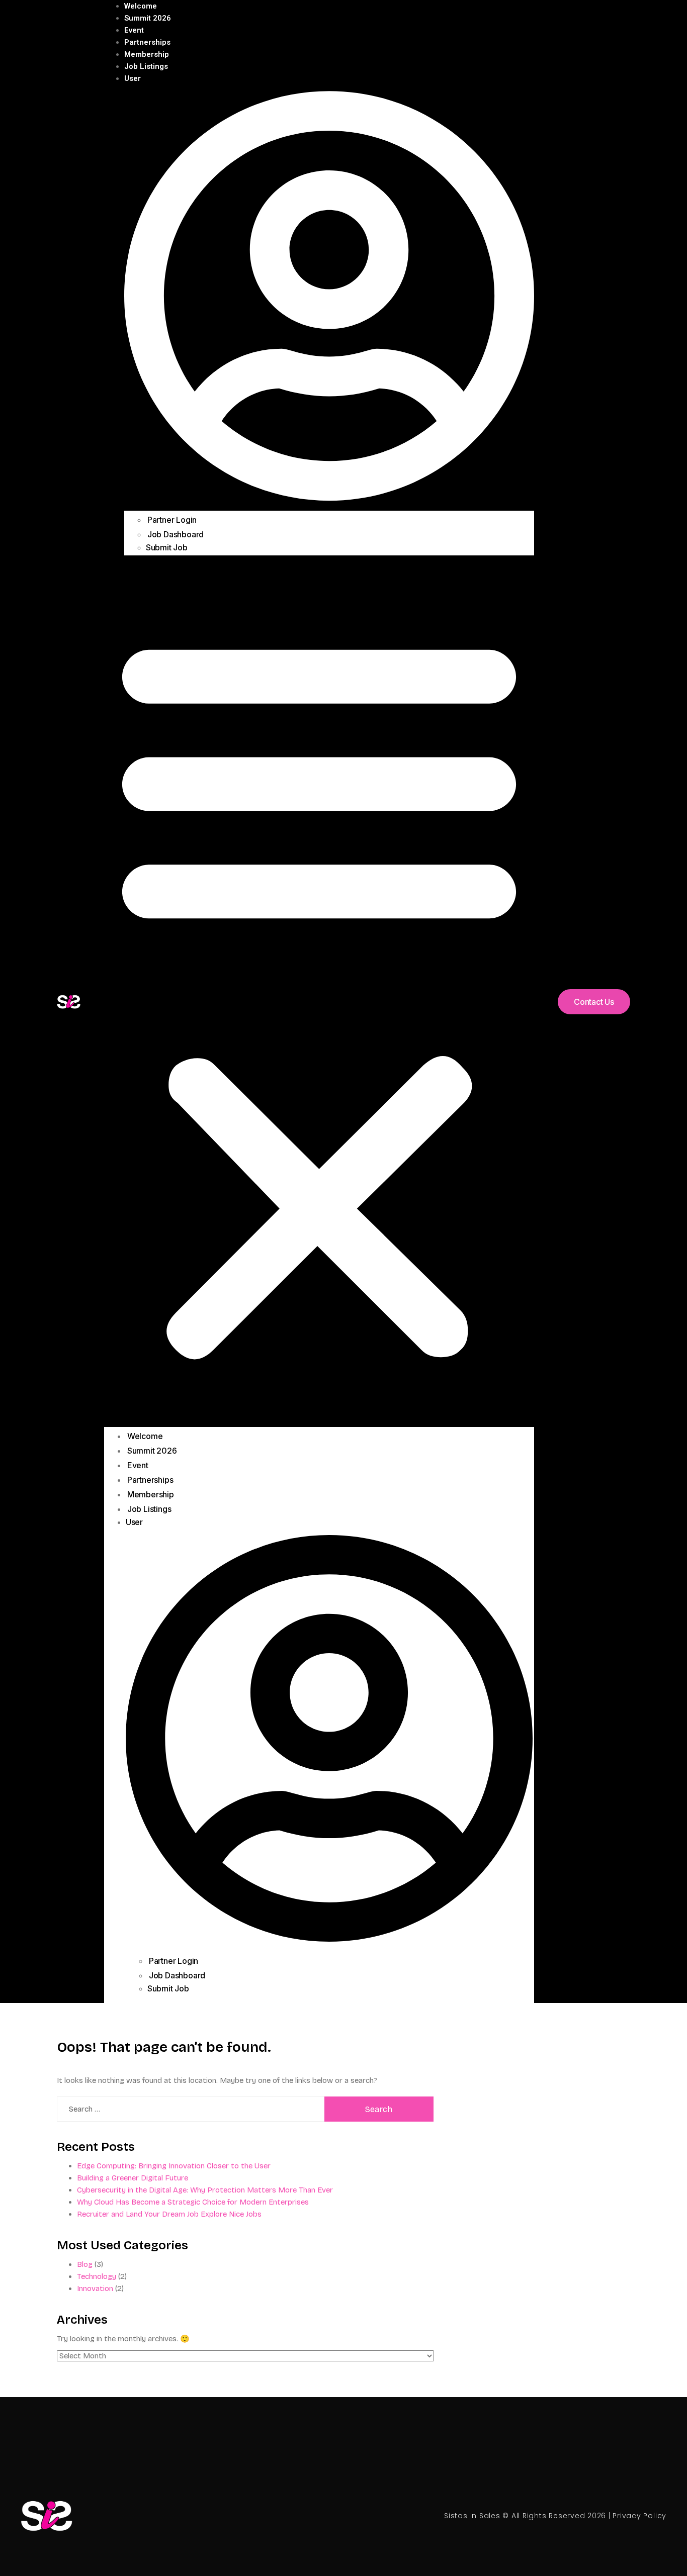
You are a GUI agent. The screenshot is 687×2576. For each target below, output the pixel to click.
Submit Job (167, 547)
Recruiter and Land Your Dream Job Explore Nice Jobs (169, 2214)
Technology (97, 2276)
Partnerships (147, 42)
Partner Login (172, 520)
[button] (319, 994)
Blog (85, 2264)
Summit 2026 (148, 18)
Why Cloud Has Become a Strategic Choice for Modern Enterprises (193, 2202)
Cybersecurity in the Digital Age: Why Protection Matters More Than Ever (205, 2190)
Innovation (95, 2288)
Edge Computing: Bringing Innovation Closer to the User (174, 2166)
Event (134, 30)
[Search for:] (191, 2109)
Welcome (141, 6)
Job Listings (146, 66)
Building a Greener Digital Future (133, 2178)
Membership (147, 54)
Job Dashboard (176, 534)
